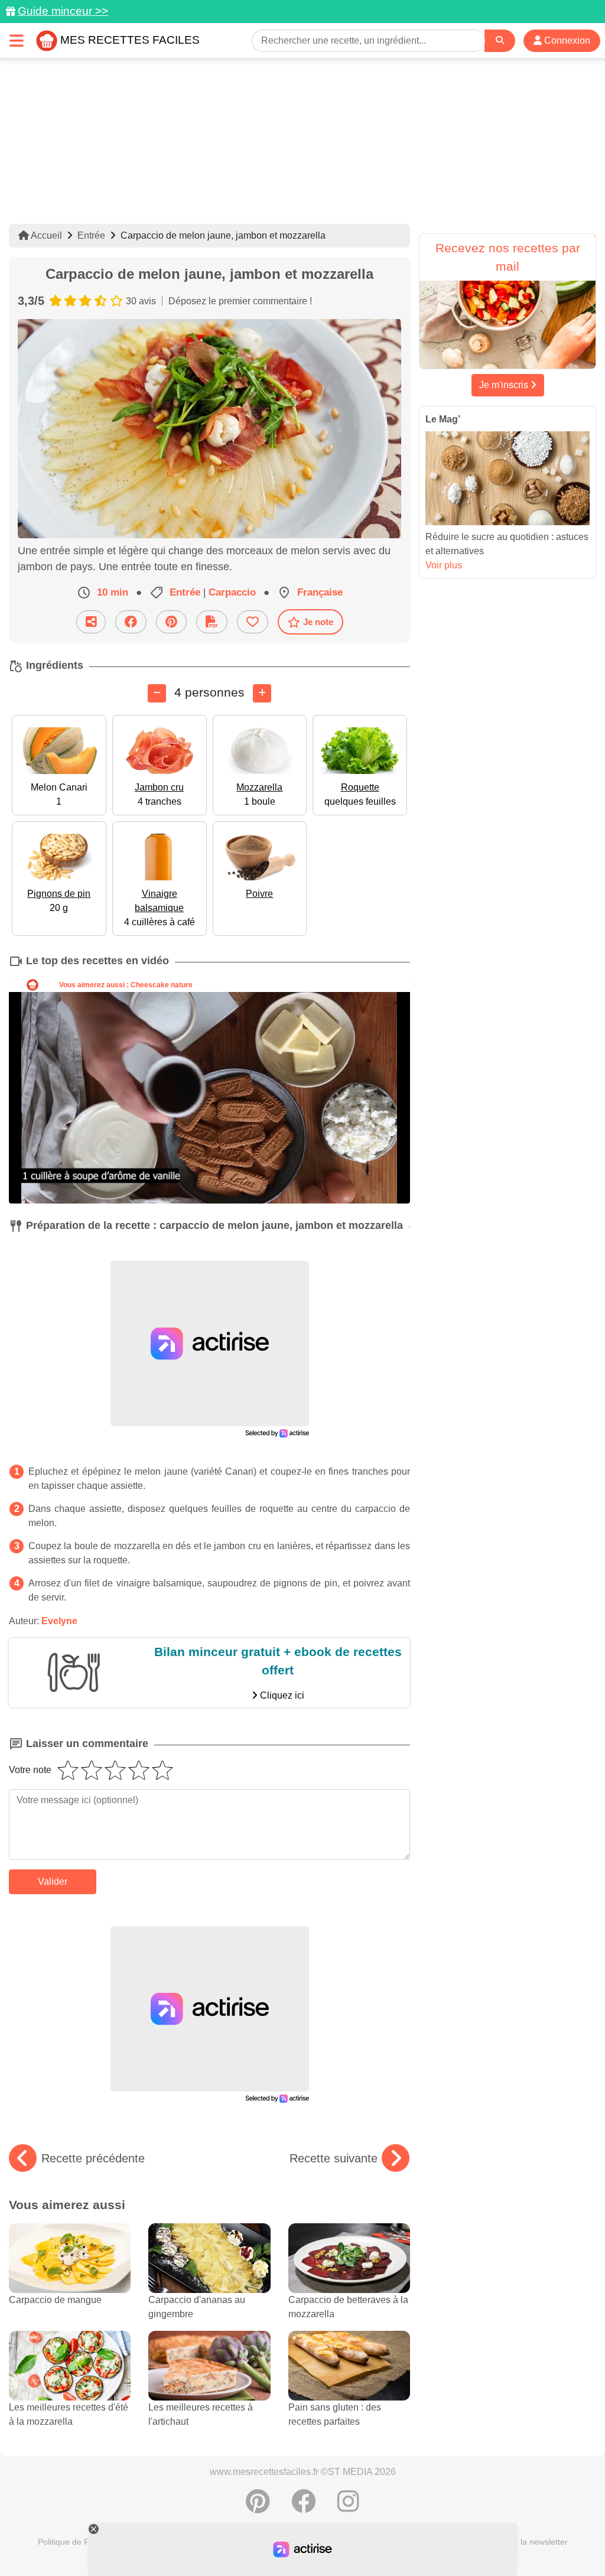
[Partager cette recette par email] (91, 622)
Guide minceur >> (63, 11)
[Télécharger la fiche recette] (212, 622)
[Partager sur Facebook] (131, 622)
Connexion (566, 40)
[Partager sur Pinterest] (171, 622)
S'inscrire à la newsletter (522, 2542)
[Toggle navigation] (17, 40)
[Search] (500, 40)
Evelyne (59, 1621)
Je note (318, 622)
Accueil (45, 235)
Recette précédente (93, 2158)
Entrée (91, 235)
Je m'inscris (505, 385)
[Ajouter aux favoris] (253, 622)
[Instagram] (348, 2507)
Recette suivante (334, 2158)
